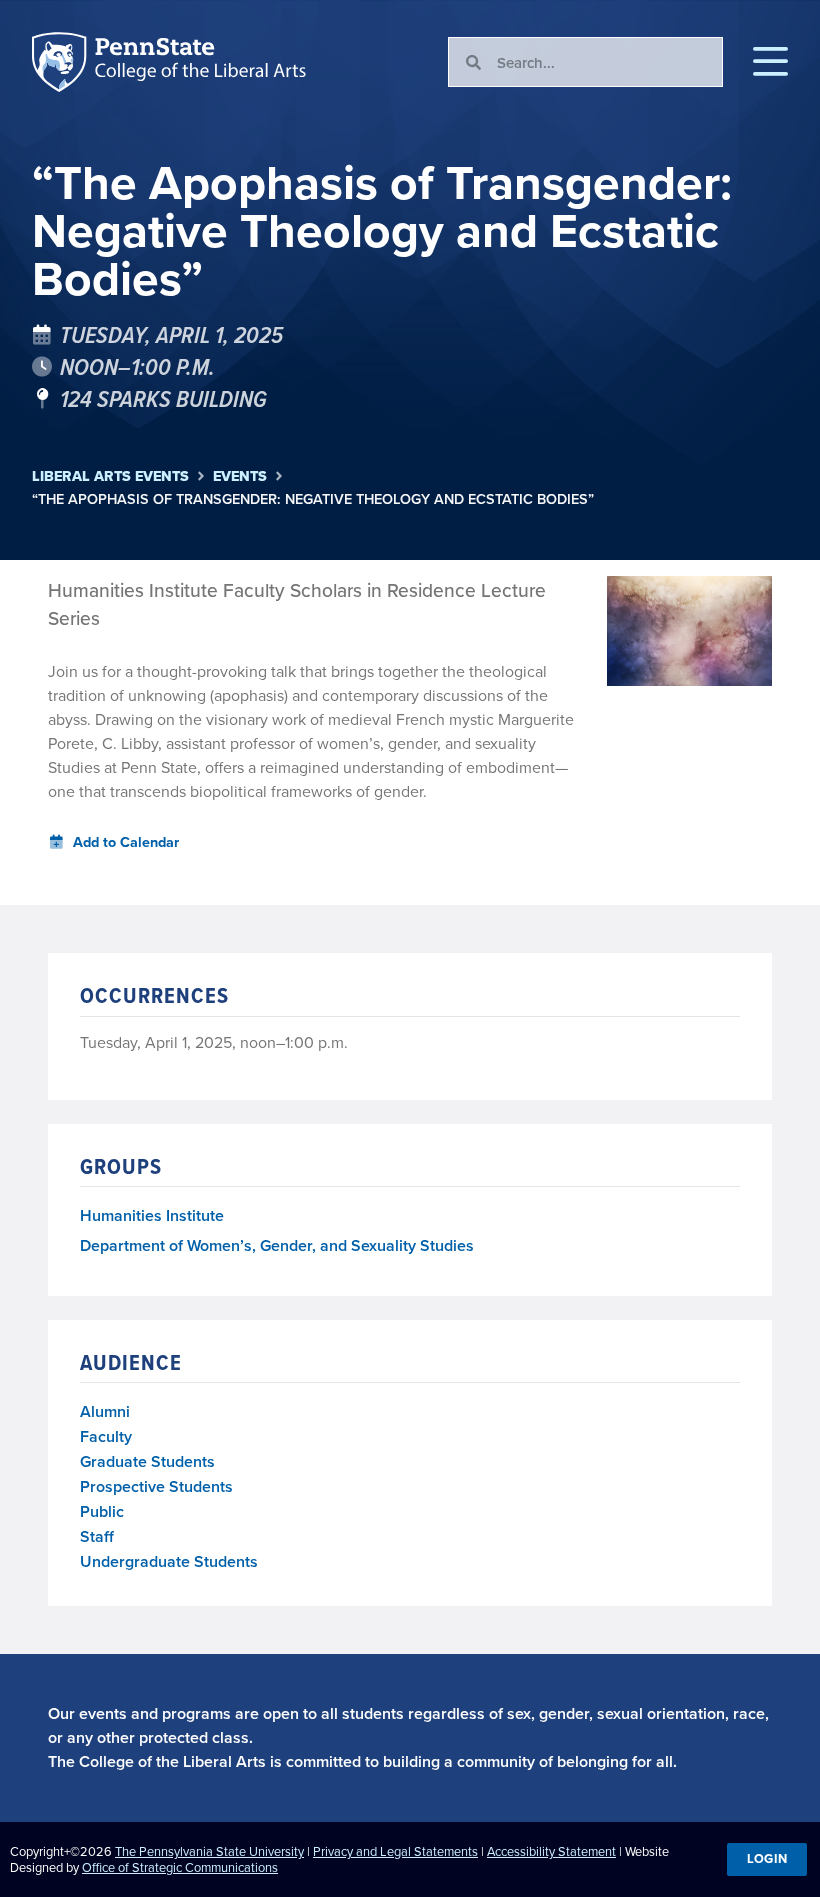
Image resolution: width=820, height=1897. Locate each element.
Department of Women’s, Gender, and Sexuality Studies (277, 1246)
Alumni (105, 1411)
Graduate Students (147, 1461)
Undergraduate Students (169, 1561)
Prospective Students (156, 1486)
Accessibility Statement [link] (551, 1851)
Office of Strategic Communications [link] (180, 1867)
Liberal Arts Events (110, 476)
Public (102, 1511)
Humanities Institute (152, 1216)
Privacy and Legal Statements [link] (395, 1851)
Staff (97, 1536)
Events (240, 476)
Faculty (106, 1436)
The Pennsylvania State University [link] (209, 1851)
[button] (770, 62)
